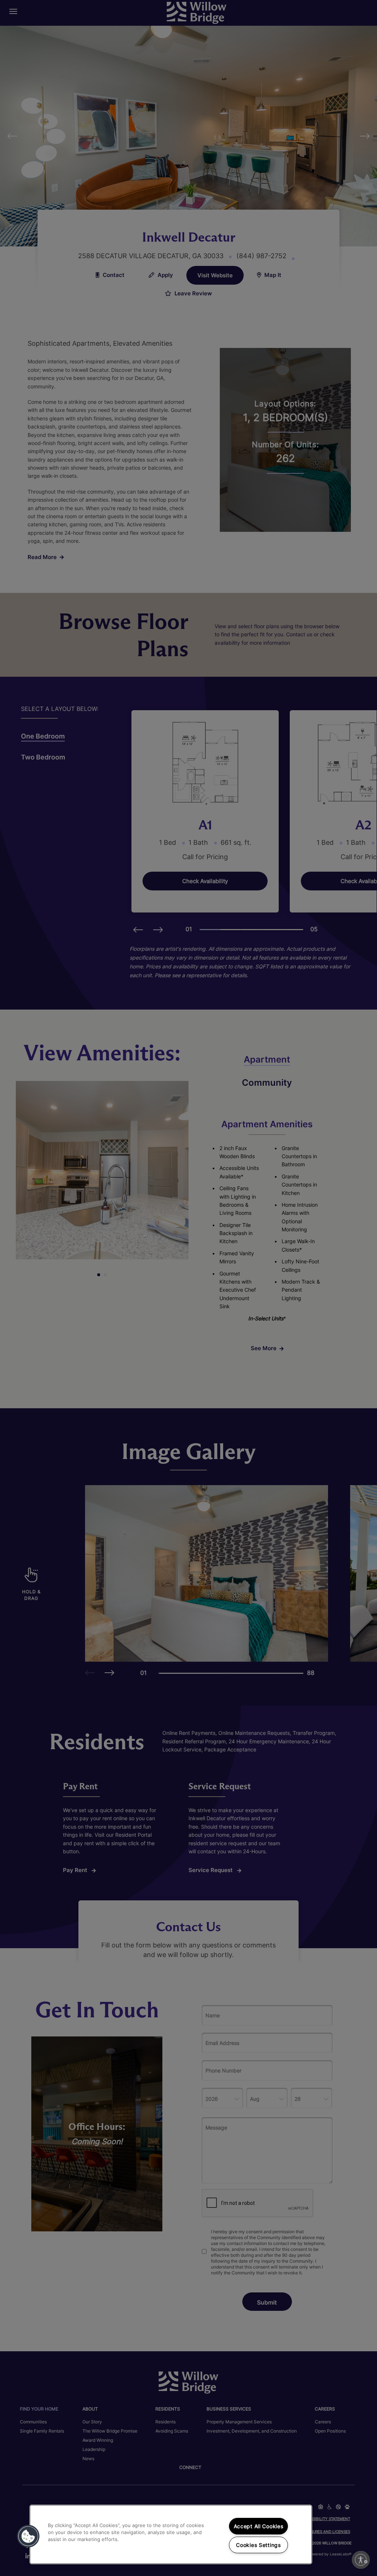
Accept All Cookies (259, 2526)
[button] (28, 2536)
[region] (171, 2534)
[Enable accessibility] (361, 2560)
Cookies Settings (258, 2545)
